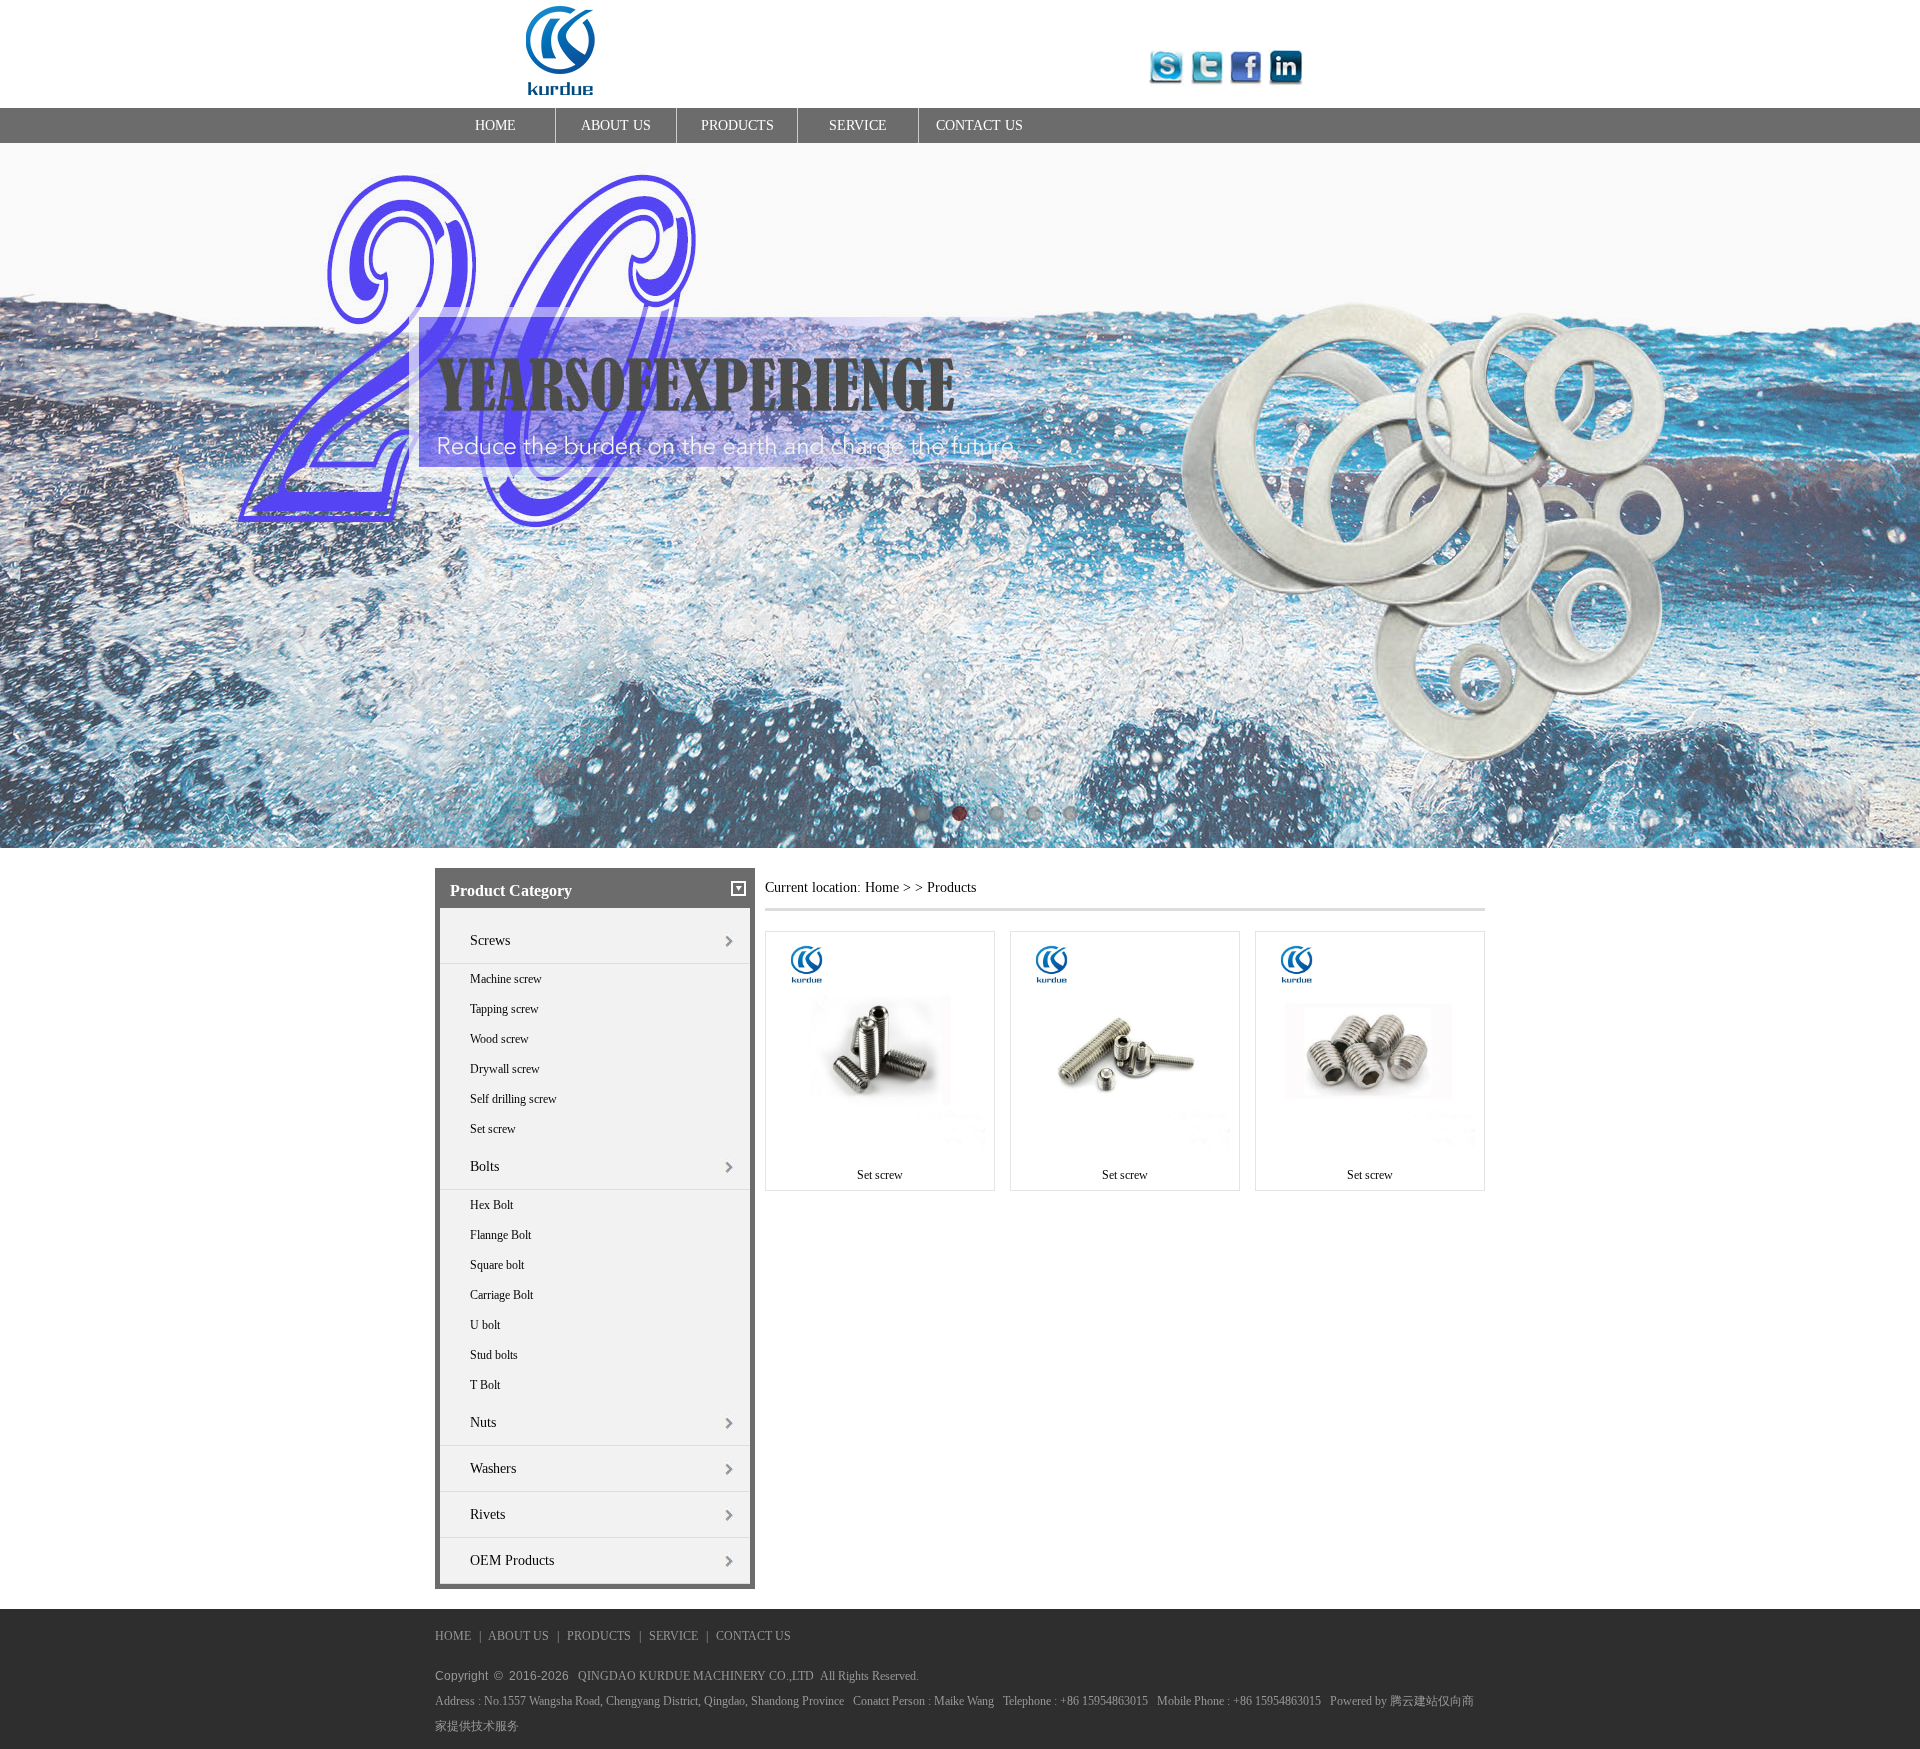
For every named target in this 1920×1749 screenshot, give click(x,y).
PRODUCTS (737, 125)
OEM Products (512, 1560)
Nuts (483, 1422)
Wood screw (499, 1039)
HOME (495, 125)
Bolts (484, 1166)
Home (882, 887)
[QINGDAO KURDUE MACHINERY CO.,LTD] (560, 100)
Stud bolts (494, 1355)
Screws (490, 940)
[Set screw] (880, 1145)
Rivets (487, 1514)
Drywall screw (505, 1069)
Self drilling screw (513, 1099)
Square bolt (497, 1265)
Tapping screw (504, 1009)
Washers (493, 1468)
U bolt (485, 1325)
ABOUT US (616, 125)
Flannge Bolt (500, 1235)
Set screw (493, 1129)
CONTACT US (979, 125)
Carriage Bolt (501, 1295)
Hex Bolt (491, 1205)
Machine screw (506, 979)
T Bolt (485, 1385)
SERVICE (858, 125)
